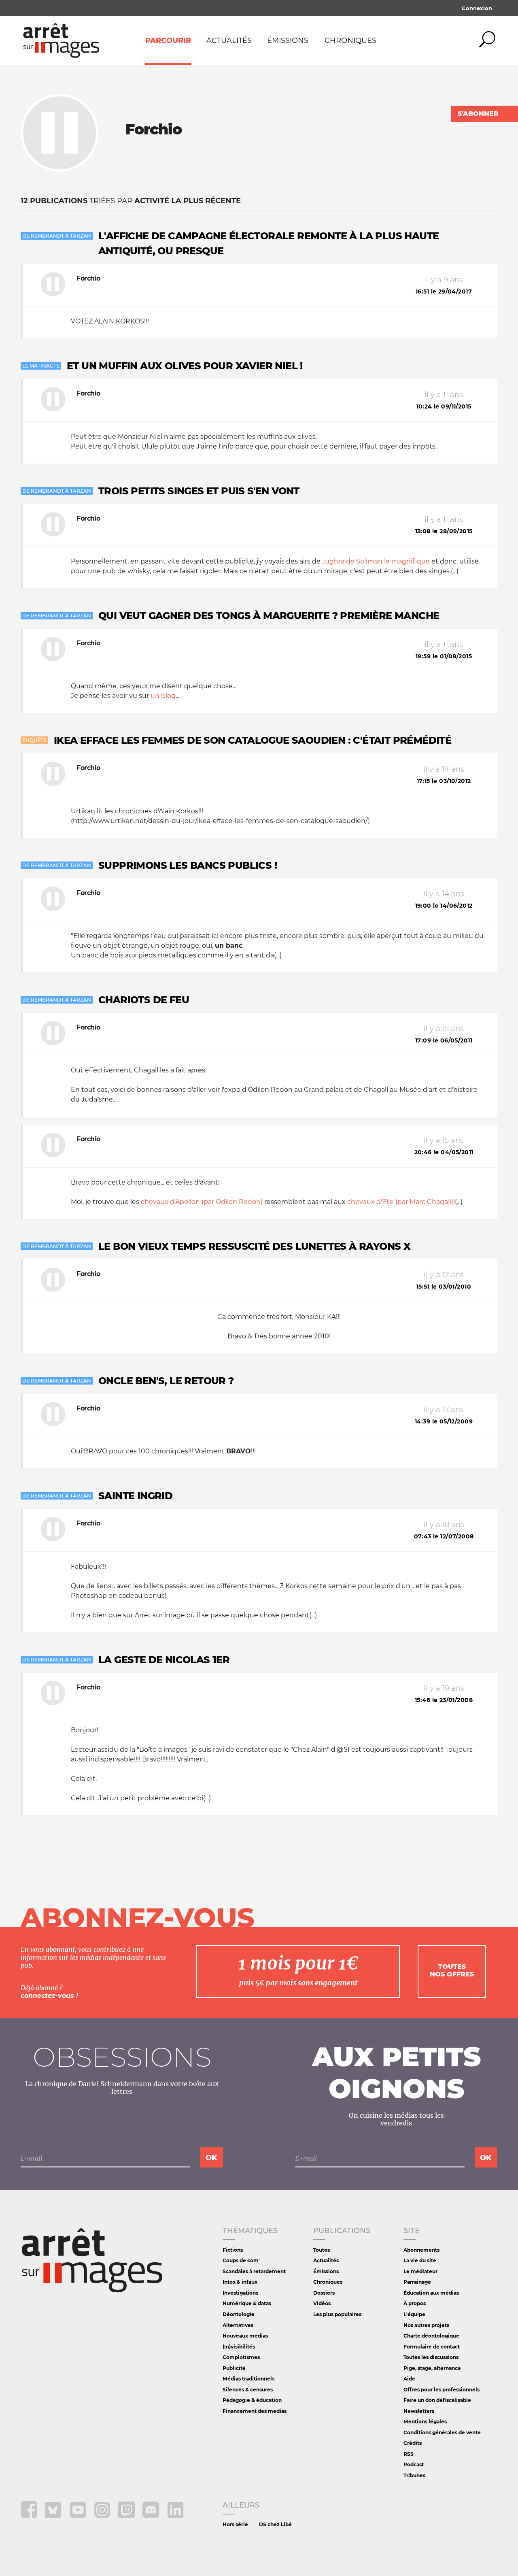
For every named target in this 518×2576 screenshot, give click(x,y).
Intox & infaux (240, 2282)
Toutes (322, 2250)
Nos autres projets (426, 2325)
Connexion (477, 8)
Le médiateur (420, 2271)
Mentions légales (425, 2422)
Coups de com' (241, 2260)
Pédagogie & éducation (252, 2400)
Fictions (233, 2250)
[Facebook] (30, 2516)
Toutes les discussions (431, 2357)
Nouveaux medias (245, 2336)
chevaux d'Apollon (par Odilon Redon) (202, 1202)
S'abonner (478, 114)
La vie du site (420, 2260)
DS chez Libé (275, 2524)
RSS (409, 2454)
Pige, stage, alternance (432, 2368)
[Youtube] (79, 2516)
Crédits (413, 2443)
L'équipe (414, 2314)
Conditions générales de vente (442, 2432)
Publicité (234, 2368)
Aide (409, 2379)
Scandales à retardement (254, 2271)
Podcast (414, 2464)
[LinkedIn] (175, 2516)
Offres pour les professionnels (442, 2390)
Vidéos (322, 2303)
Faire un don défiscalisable (437, 2400)
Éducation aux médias (431, 2293)
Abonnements (421, 2250)
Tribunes (414, 2475)
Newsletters (419, 2411)
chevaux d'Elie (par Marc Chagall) (400, 1202)
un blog (163, 696)
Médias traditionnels (248, 2379)
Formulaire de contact (432, 2347)
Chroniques (350, 40)
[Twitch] (127, 2516)
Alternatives (238, 2325)
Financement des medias (255, 2411)
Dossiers (324, 2293)
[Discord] (152, 2516)
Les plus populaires (337, 2314)
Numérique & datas (247, 2303)
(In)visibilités (239, 2347)
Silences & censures (248, 2390)
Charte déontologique (431, 2336)
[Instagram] (103, 2516)
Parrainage (417, 2282)
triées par (131, 201)
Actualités (229, 40)
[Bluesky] (54, 2516)
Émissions (288, 40)
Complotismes (241, 2357)
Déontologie (239, 2314)
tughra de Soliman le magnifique (376, 561)
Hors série (235, 2524)
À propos (415, 2303)
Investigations (240, 2293)
